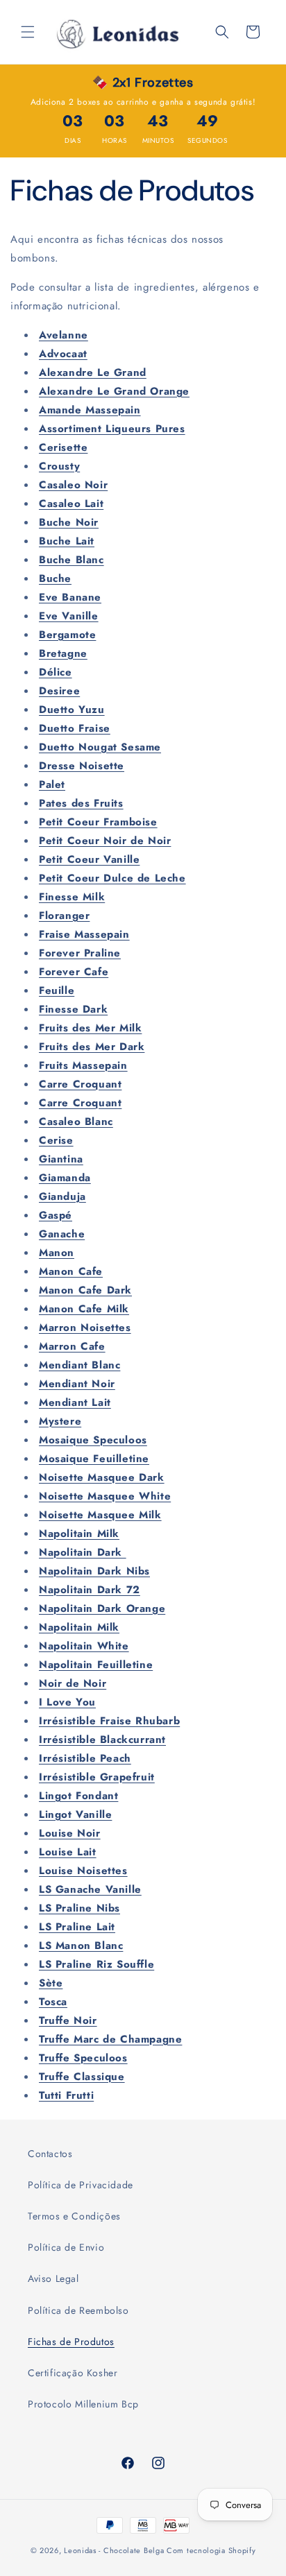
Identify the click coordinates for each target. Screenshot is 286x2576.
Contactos (50, 2154)
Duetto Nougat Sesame (100, 747)
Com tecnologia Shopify (211, 2550)
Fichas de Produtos (71, 2342)
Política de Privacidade (81, 2185)
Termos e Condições (74, 2216)
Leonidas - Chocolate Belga (114, 2550)
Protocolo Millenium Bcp (83, 2404)
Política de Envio (66, 2247)
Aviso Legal (53, 2278)
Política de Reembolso (78, 2310)
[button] (28, 32)
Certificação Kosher (73, 2373)
